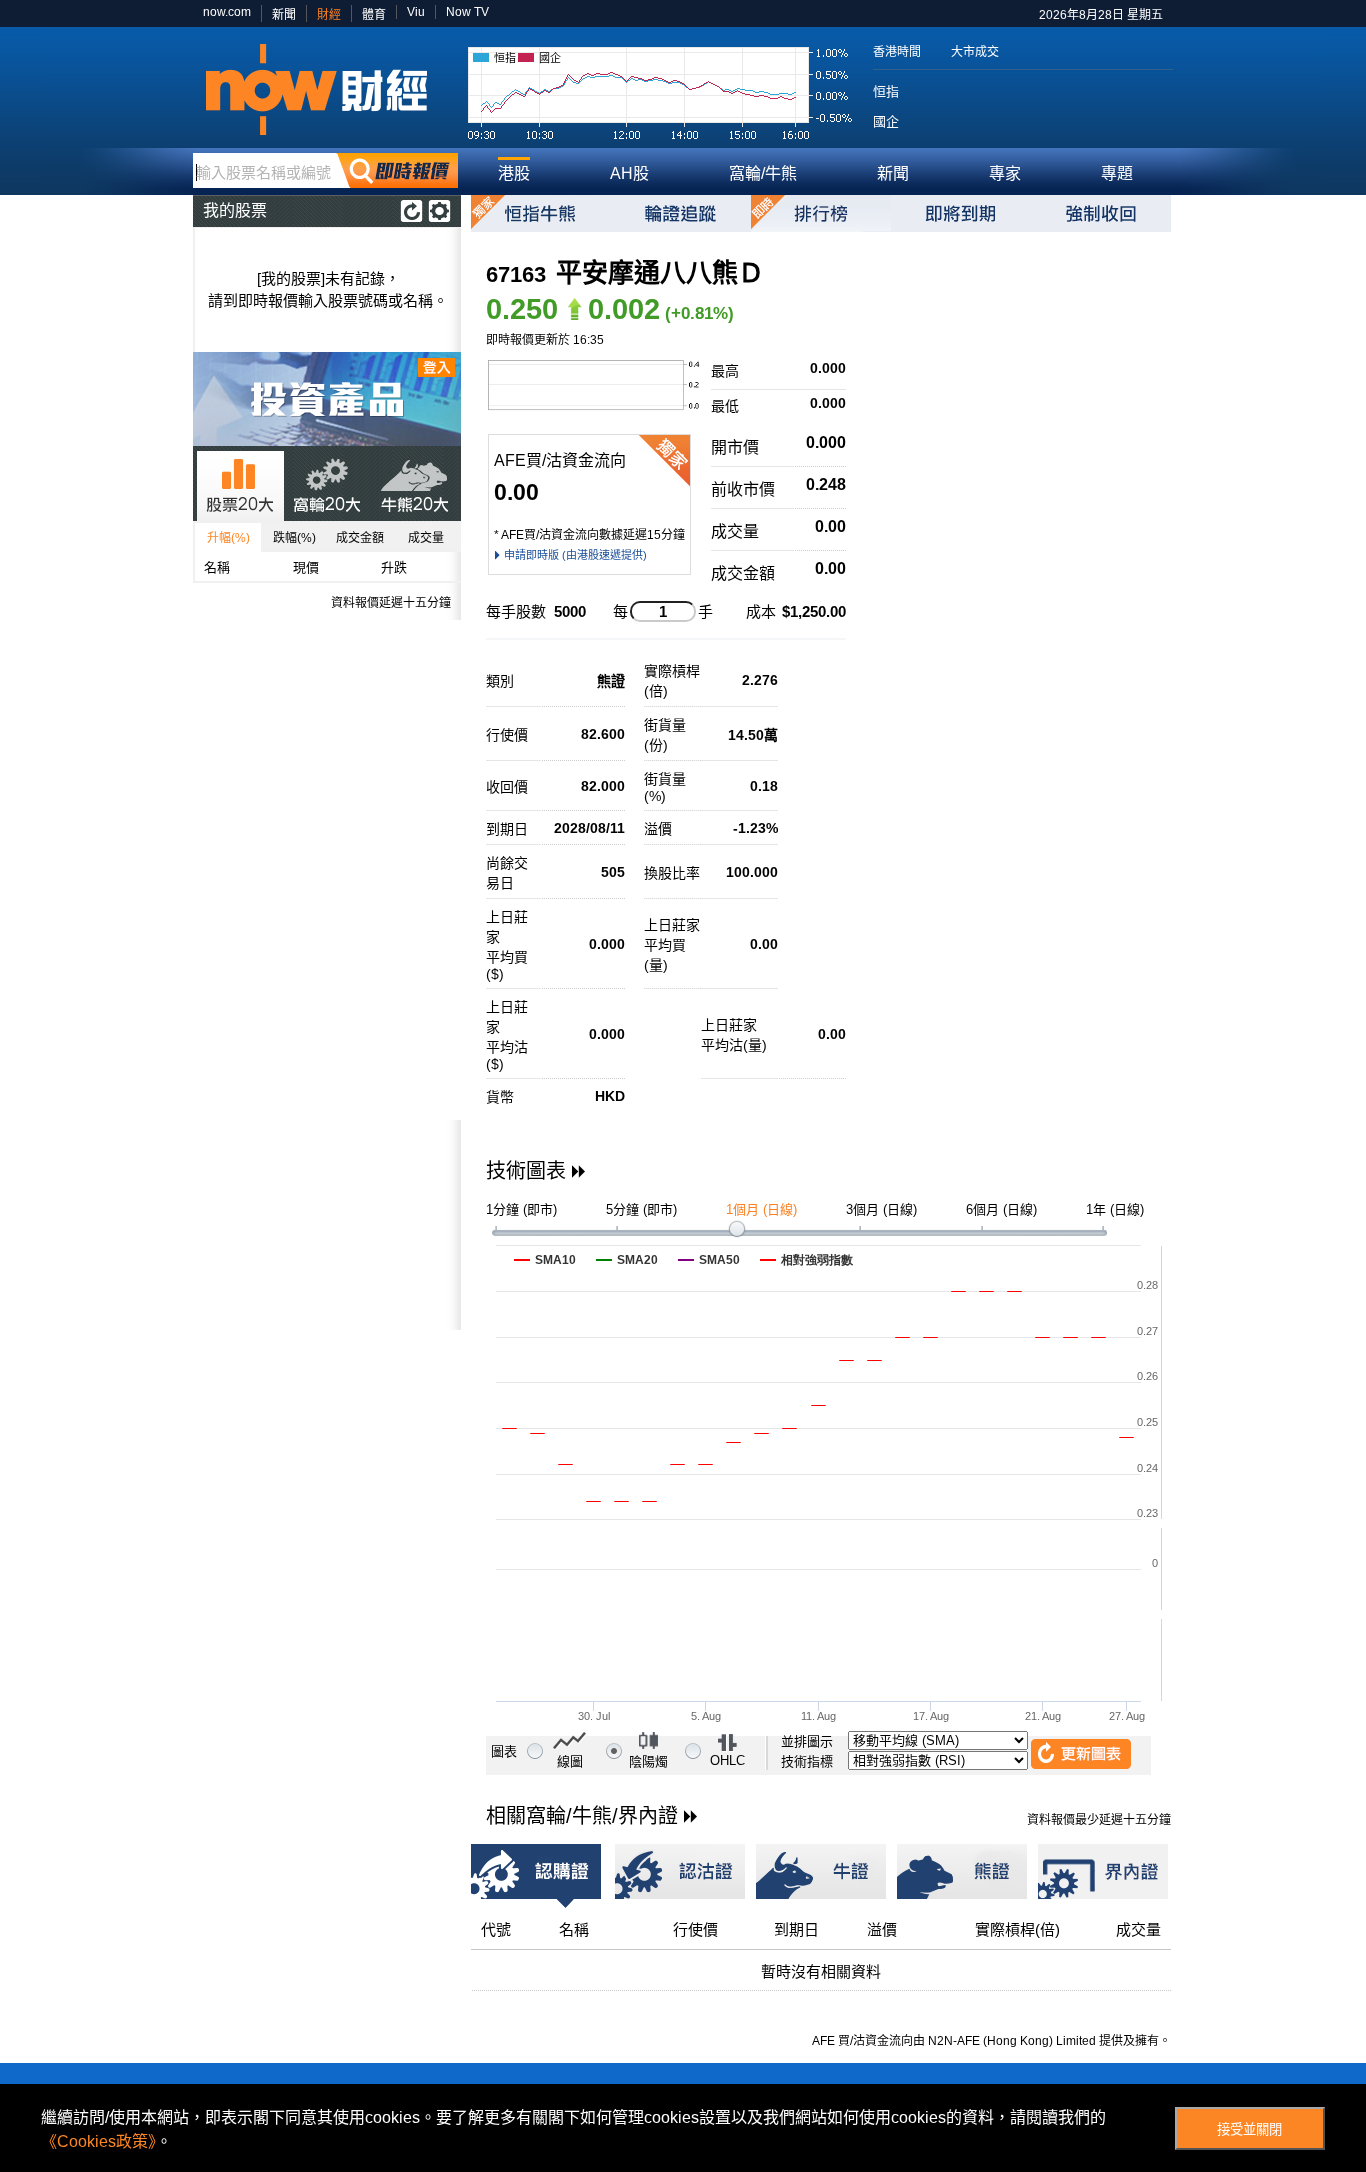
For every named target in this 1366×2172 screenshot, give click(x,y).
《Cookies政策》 (98, 2141)
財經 (329, 15)
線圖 (570, 1761)
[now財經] (325, 89)
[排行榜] (821, 213)
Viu (416, 12)
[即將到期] (961, 213)
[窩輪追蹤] (681, 213)
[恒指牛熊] (541, 213)
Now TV (467, 12)
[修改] (439, 211)
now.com (227, 12)
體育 (374, 15)
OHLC (727, 1760)
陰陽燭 (648, 1761)
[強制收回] (1101, 213)
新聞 (284, 15)
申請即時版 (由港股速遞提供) (575, 555)
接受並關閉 (1249, 2129)
